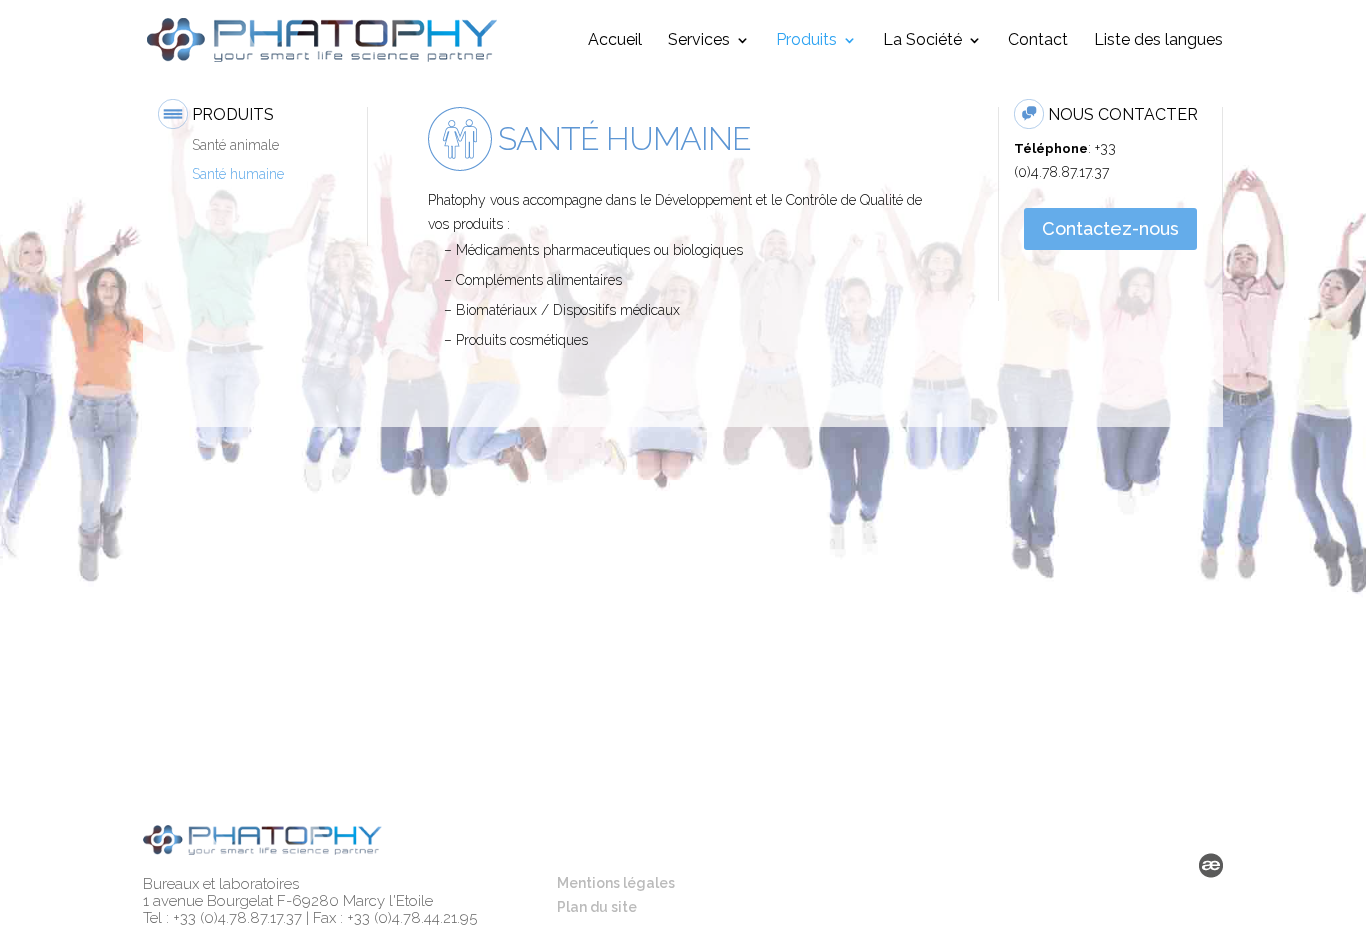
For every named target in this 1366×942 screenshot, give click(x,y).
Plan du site (597, 907)
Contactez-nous (1110, 228)
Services (699, 41)
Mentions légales (616, 883)
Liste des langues (1158, 41)
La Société (922, 41)
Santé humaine (238, 174)
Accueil (615, 41)
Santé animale (235, 145)
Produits (806, 41)
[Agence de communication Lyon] (1211, 869)
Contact (1038, 41)
